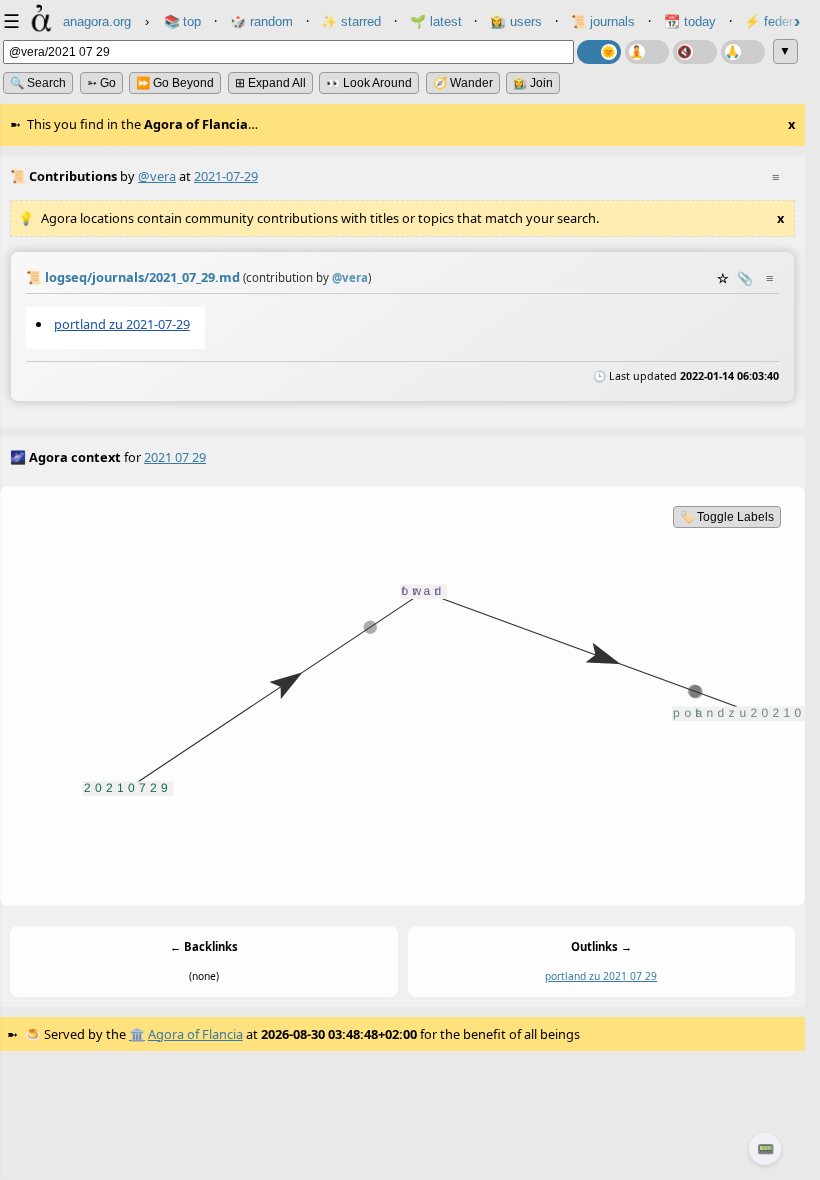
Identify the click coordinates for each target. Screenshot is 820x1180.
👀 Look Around (369, 83)
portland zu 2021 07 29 (601, 976)
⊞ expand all (270, 83)
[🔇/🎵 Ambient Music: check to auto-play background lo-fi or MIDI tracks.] (695, 52)
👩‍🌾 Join (533, 83)
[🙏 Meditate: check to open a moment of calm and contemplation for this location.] (743, 52)
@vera (157, 176)
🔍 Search (38, 83)
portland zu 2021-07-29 (122, 324)
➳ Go (101, 83)
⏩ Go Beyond (175, 83)
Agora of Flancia (195, 1034)
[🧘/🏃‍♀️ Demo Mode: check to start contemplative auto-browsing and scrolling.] (647, 52)
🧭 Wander (463, 83)
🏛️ (137, 1034)
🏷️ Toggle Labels (727, 517)
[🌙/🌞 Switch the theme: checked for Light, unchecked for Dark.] (599, 52)
